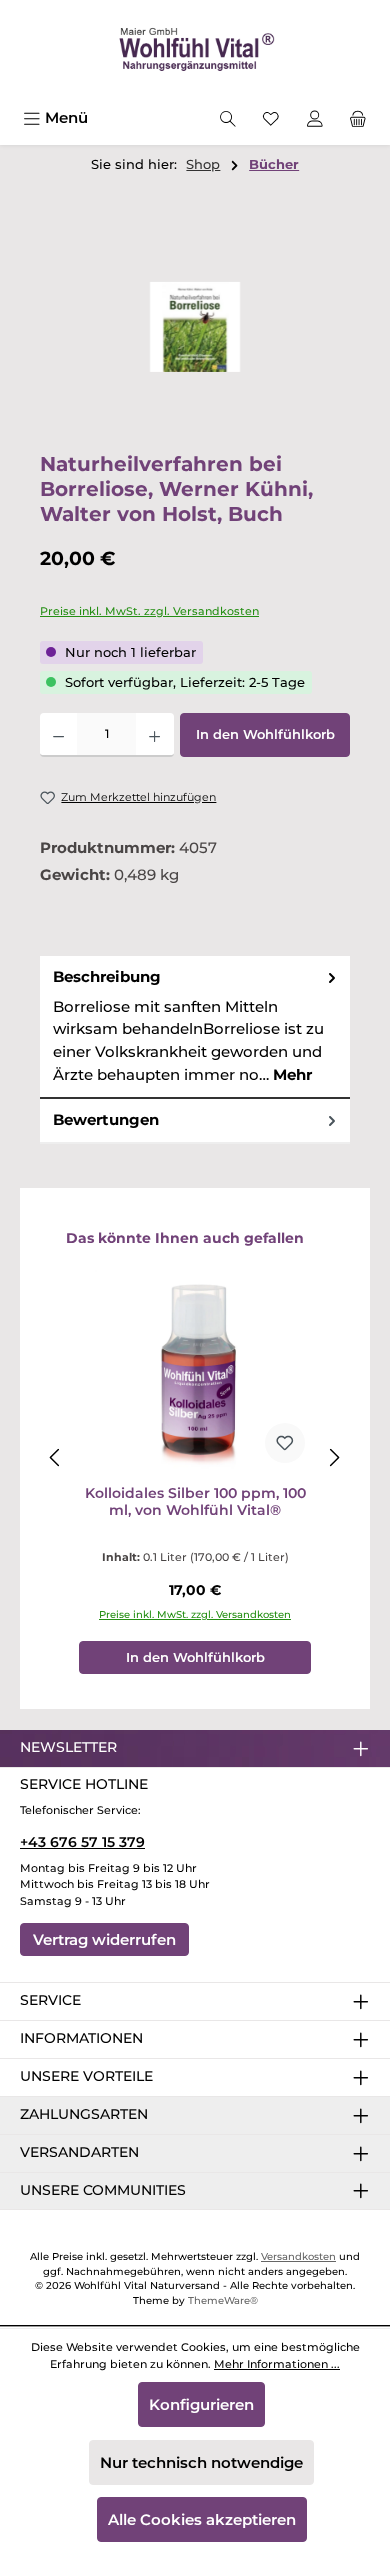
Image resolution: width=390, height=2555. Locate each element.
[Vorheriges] (56, 1457)
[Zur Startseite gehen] (195, 50)
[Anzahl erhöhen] (154, 735)
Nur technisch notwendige (201, 2462)
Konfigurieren (201, 2404)
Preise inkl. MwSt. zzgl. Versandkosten (149, 611)
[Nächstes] (334, 1457)
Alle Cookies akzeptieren (202, 2519)
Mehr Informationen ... (277, 2364)
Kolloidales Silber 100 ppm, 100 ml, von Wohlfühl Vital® (195, 1502)
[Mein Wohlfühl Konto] (315, 117)
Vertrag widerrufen (104, 1939)
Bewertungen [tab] (106, 1119)
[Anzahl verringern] (58, 735)
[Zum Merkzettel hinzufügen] (285, 1443)
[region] (195, 327)
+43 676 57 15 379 (82, 1842)
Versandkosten (298, 2256)
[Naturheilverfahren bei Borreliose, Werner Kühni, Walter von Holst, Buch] (194, 326)
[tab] (195, 1027)
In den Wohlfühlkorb (265, 734)
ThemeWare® (223, 2300)
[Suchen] (228, 117)
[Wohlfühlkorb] (358, 117)
